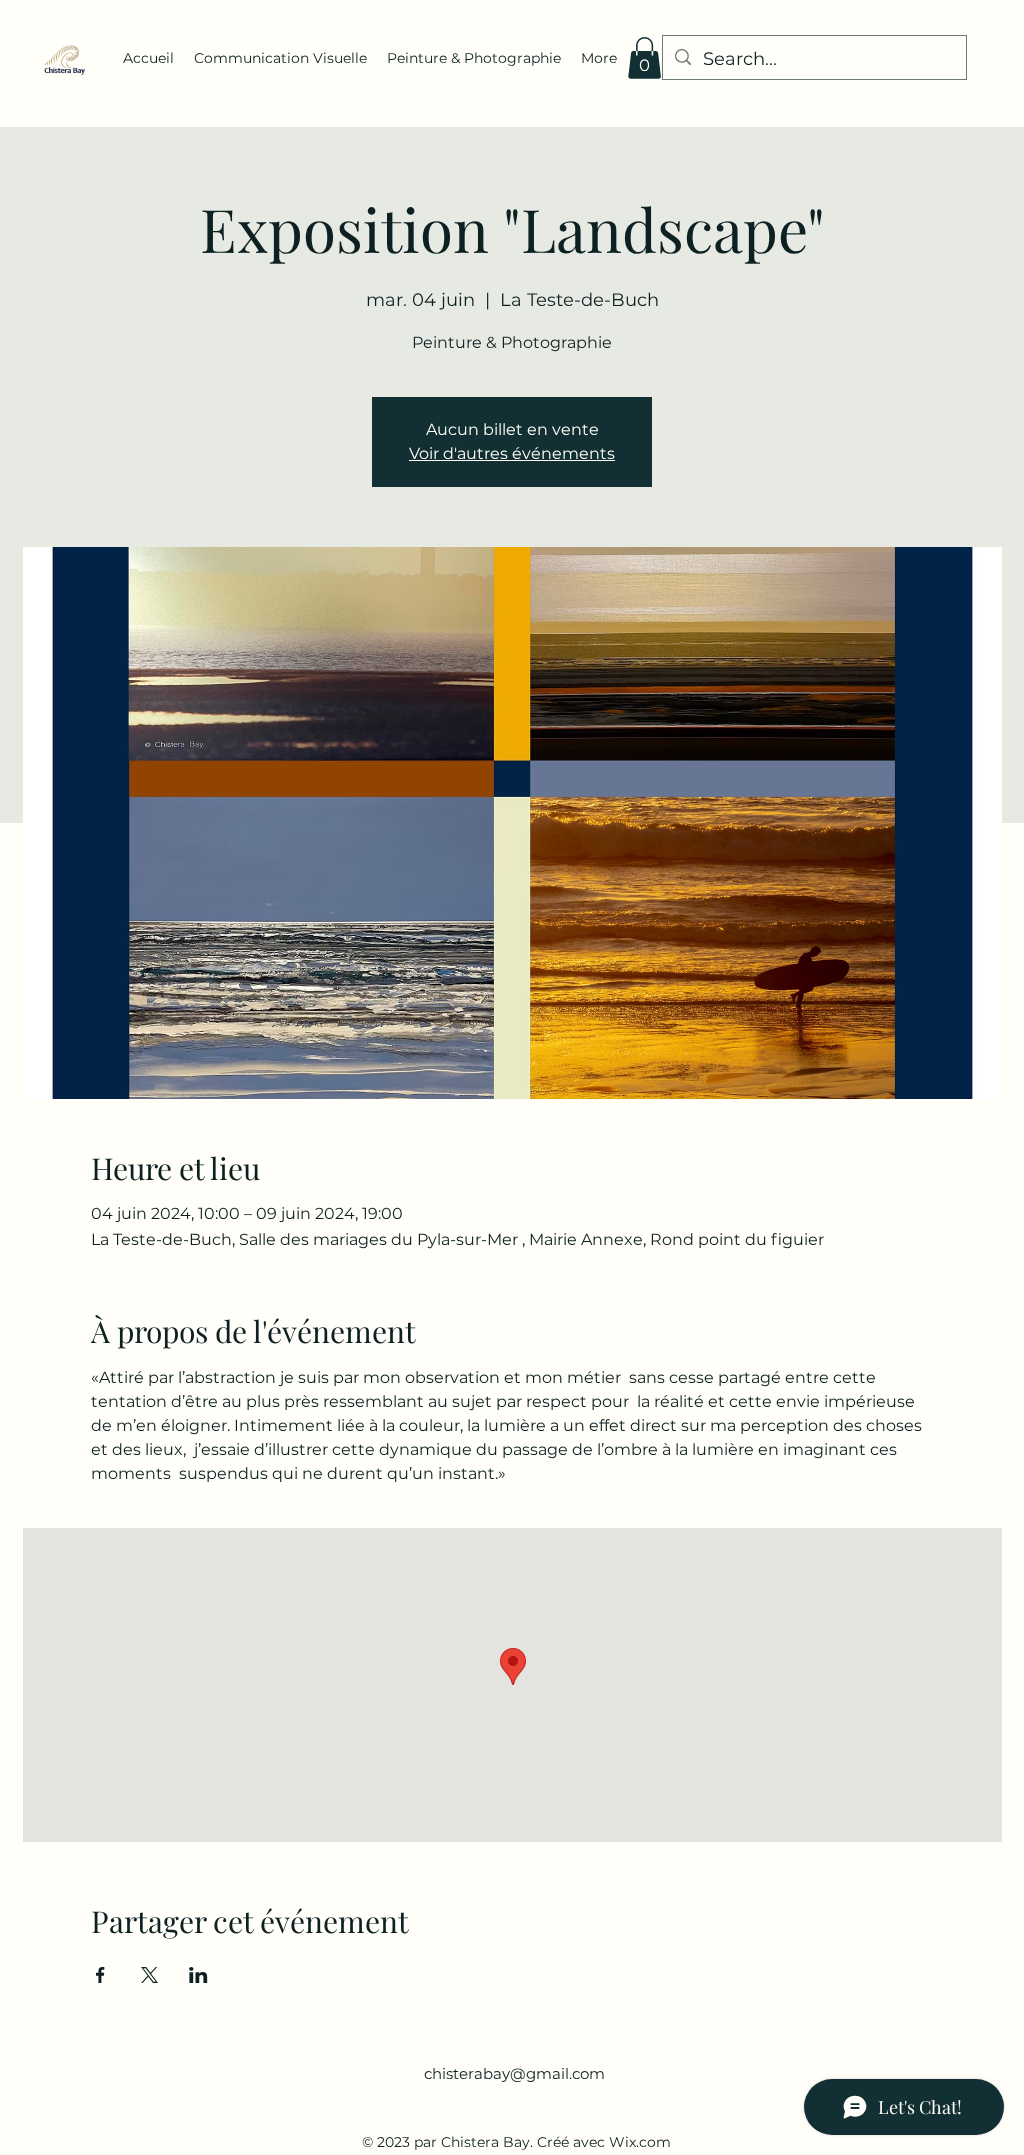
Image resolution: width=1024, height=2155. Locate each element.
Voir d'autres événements (512, 453)
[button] (644, 58)
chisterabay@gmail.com (514, 2073)
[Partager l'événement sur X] (149, 1975)
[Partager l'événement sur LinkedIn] (198, 1975)
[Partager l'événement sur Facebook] (100, 1975)
